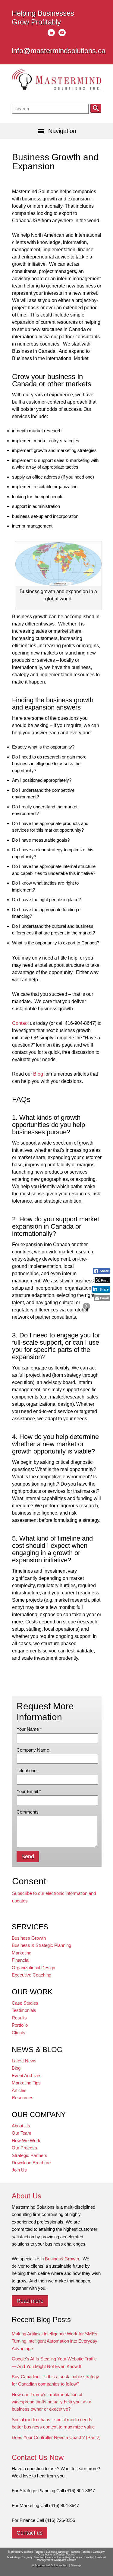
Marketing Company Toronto (25, 2557)
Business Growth (29, 1938)
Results (19, 2018)
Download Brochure (31, 2163)
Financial (20, 1960)
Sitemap (76, 2565)
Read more (30, 2301)
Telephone (27, 1770)
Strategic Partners (30, 2155)
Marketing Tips (26, 2083)
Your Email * (29, 1791)
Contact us (30, 2533)
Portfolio (20, 2025)
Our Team (22, 2133)
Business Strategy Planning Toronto (68, 2552)
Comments (28, 1812)
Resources (23, 2098)
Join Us (19, 2170)
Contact (20, 1023)
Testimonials (24, 2010)
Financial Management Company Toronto (71, 2559)
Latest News (24, 2061)
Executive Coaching (31, 1975)
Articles (19, 2090)
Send (28, 1856)
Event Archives (27, 2076)
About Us (21, 2126)
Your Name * (29, 1729)
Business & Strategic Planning (41, 1945)
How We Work (26, 2141)
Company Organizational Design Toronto (71, 2553)
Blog (38, 1074)
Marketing (22, 1953)
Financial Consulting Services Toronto (69, 2557)
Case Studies (25, 2003)
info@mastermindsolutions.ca (59, 51)
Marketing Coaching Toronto (26, 2552)
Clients (19, 2033)
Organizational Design (33, 1968)
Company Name (33, 1750)
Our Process (24, 2148)
